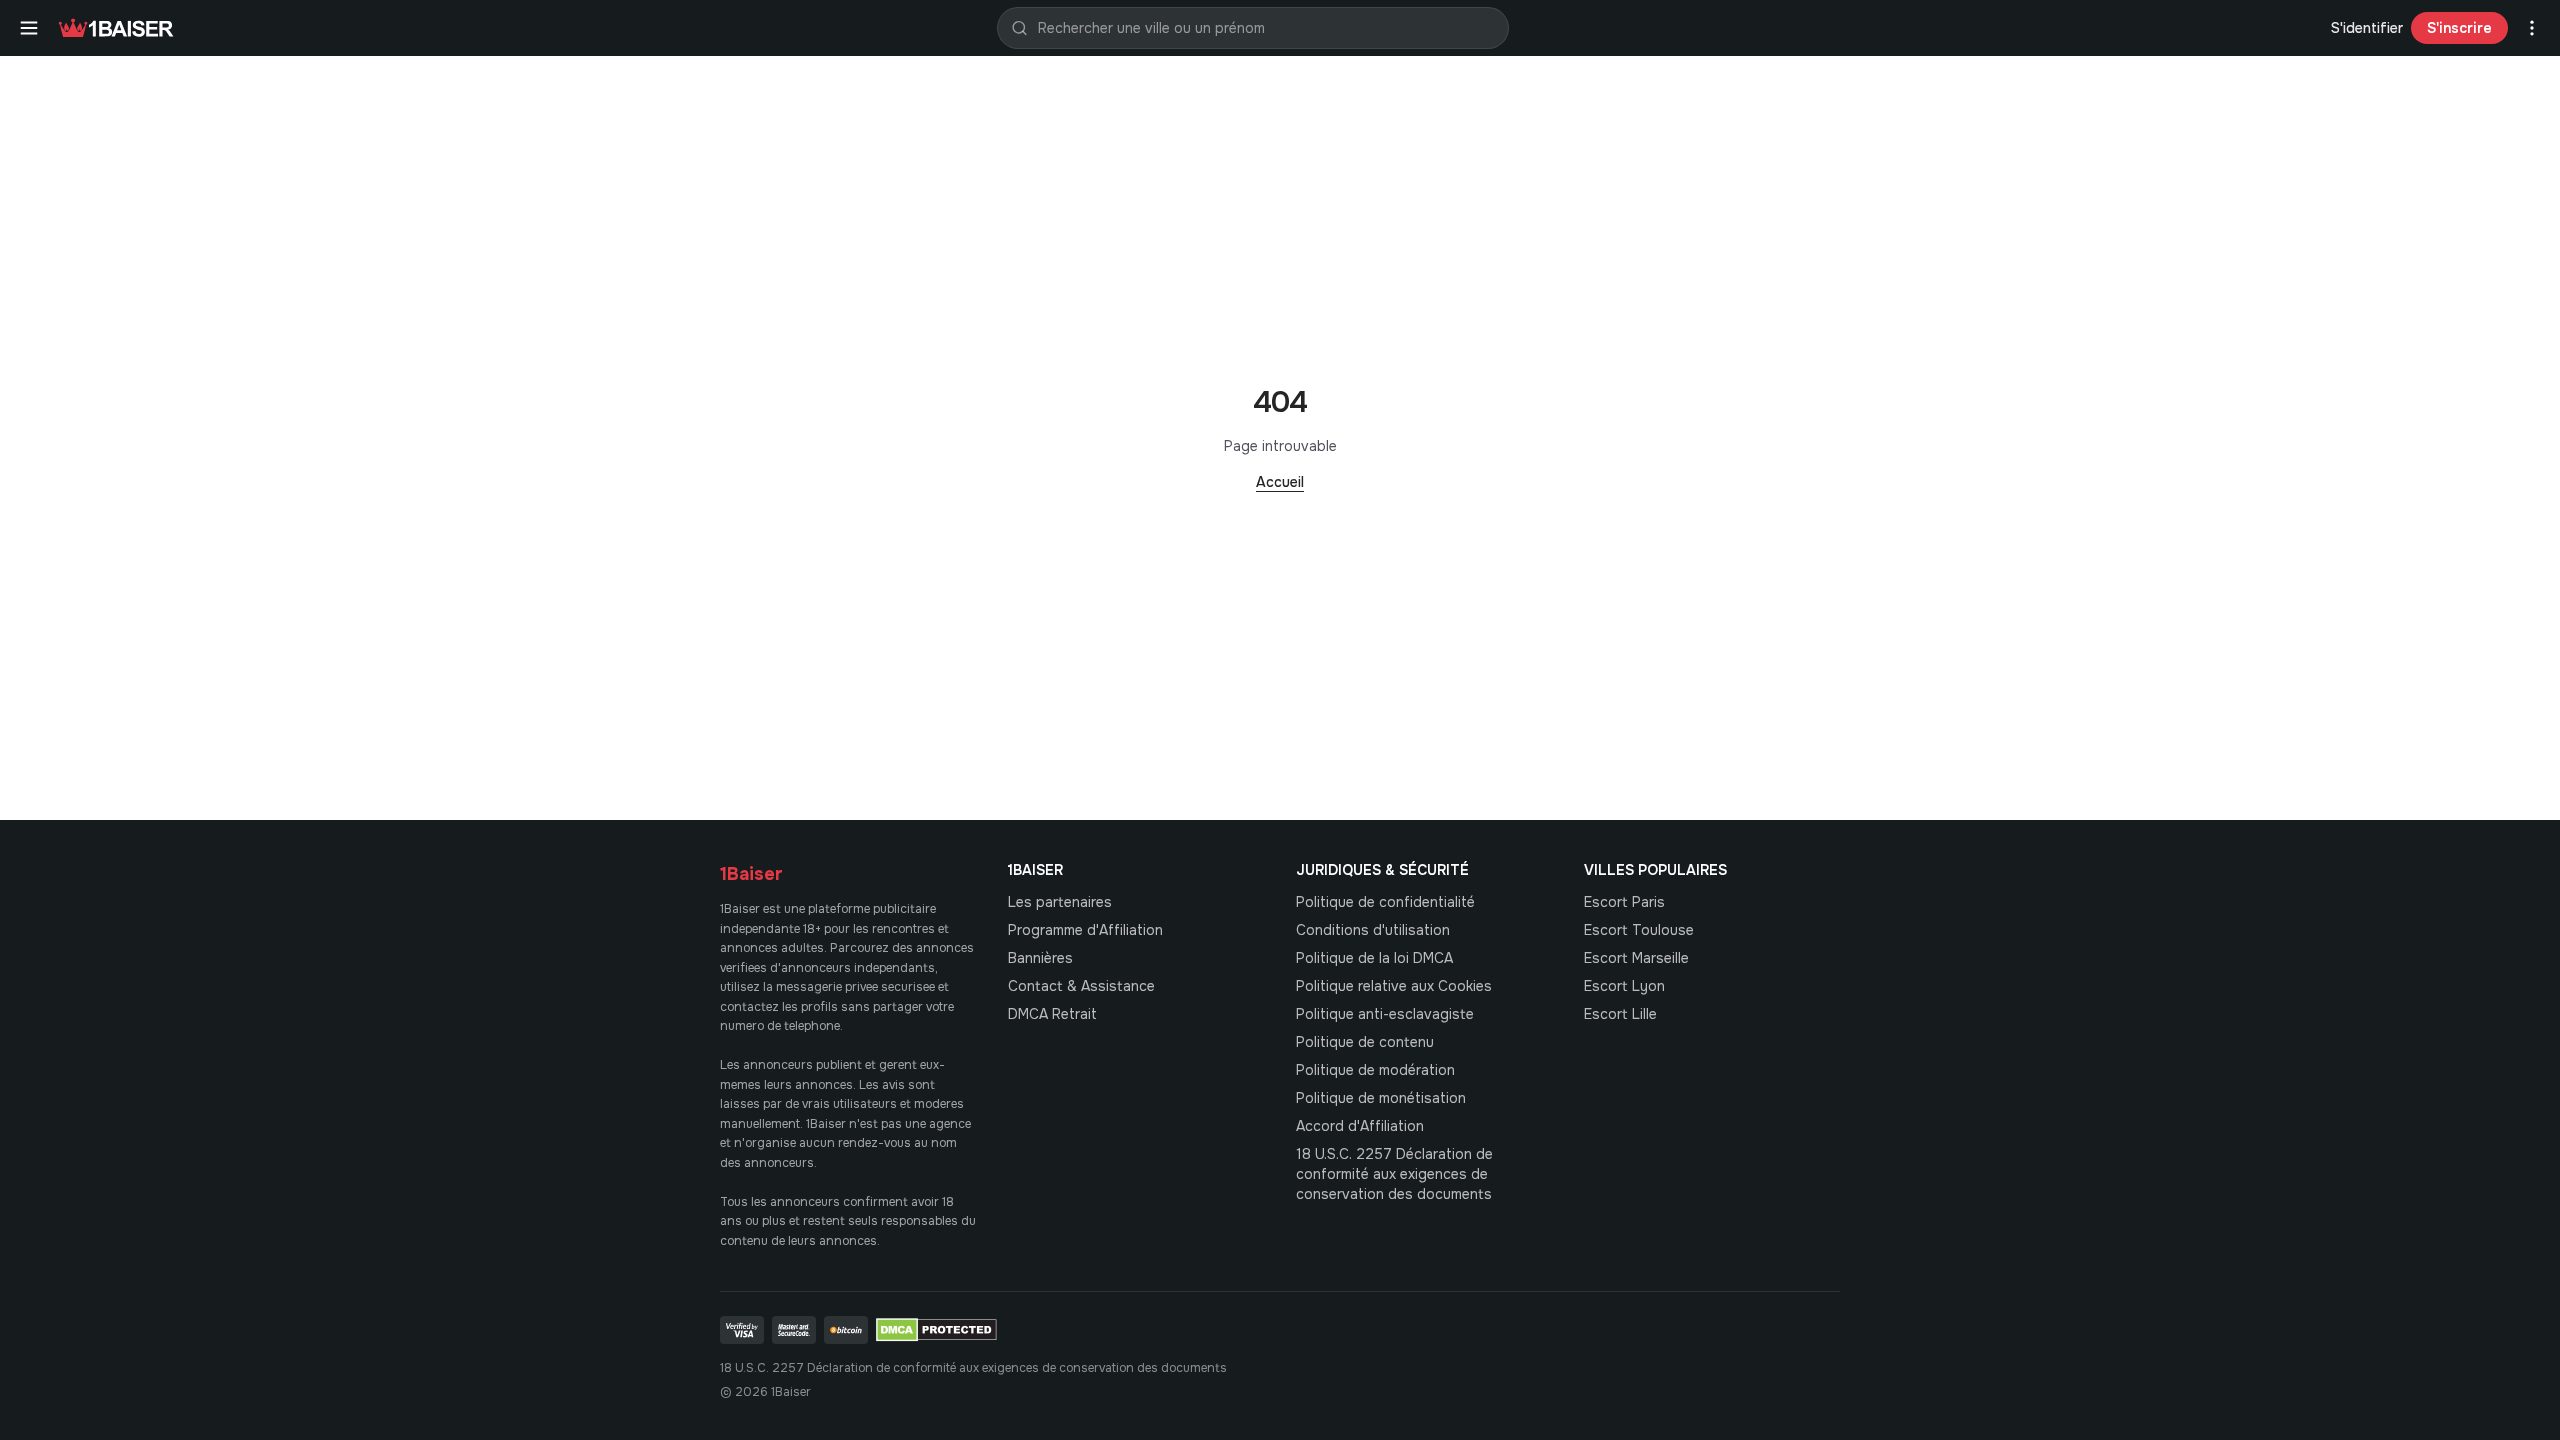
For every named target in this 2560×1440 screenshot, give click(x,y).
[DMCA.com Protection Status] (936, 1330)
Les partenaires (1060, 902)
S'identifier (2367, 28)
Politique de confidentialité (1385, 902)
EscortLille (1620, 1014)
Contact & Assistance (1081, 986)
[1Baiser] (116, 28)
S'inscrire (2459, 28)
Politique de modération (1375, 1070)
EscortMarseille (1636, 958)
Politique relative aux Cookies (1394, 986)
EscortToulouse (1639, 930)
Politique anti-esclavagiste (1385, 1014)
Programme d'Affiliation (1085, 930)
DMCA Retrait (1052, 1014)
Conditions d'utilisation (1373, 930)
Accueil (1280, 482)
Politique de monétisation (1381, 1098)
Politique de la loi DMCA (1374, 958)
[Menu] (29, 28)
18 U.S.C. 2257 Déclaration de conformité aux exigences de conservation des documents (1394, 1174)
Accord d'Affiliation (1360, 1126)
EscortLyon (1624, 986)
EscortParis (1624, 902)
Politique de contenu (1365, 1042)
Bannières (1040, 958)
